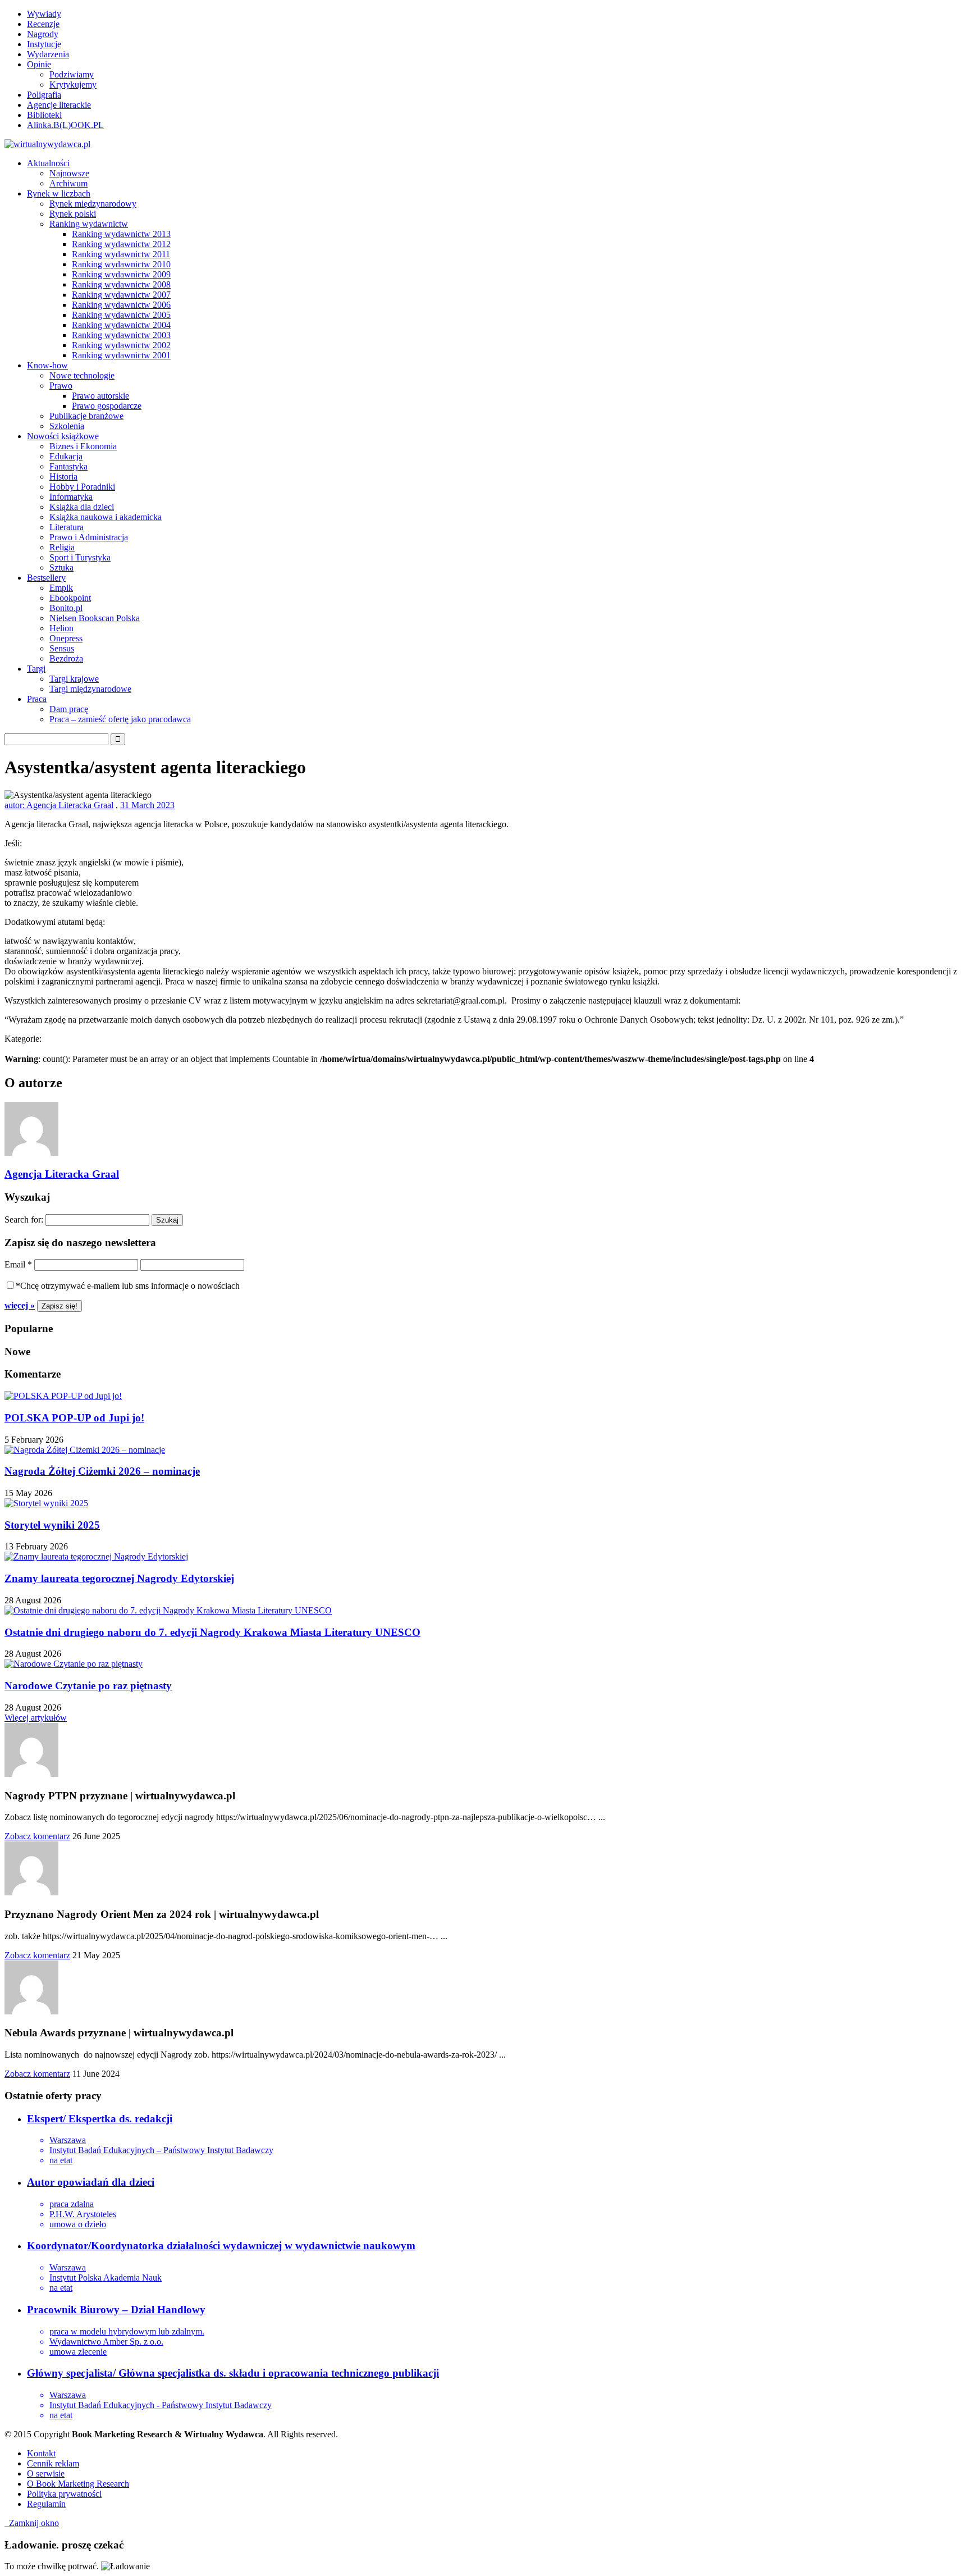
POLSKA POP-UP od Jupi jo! (74, 1418)
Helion (61, 628)
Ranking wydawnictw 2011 (121, 254)
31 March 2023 (147, 805)
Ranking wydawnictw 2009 (121, 274)
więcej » (20, 1305)
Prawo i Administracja (89, 537)
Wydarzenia (48, 54)
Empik (61, 588)
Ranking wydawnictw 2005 (121, 315)
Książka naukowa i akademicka (106, 517)
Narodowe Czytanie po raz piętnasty (88, 1686)
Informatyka (71, 497)
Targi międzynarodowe (90, 689)
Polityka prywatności (64, 2494)
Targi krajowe (74, 679)
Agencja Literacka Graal (62, 1174)
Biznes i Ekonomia (83, 446)
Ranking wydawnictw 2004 (121, 325)
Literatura (67, 527)
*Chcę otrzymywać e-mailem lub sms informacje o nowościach (128, 1286)
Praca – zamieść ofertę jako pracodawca (120, 719)
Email (18, 1264)
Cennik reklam (53, 2463)
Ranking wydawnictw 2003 (121, 335)
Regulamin (46, 2504)
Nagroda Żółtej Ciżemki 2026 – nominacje (102, 1471)
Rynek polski (73, 214)
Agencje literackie (59, 105)
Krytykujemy (73, 85)
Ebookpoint (70, 598)
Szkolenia (67, 426)
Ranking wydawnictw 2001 (121, 355)
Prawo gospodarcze (107, 406)
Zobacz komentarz (37, 1836)
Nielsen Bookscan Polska (95, 618)
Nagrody (43, 34)
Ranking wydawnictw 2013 (121, 234)
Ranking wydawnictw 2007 (121, 295)
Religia (62, 547)
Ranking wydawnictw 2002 (121, 345)
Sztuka (61, 567)
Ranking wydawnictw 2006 (121, 305)
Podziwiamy (72, 74)
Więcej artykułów (36, 1718)
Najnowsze (69, 173)
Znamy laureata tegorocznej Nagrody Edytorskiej (119, 1578)
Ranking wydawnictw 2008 (121, 284)
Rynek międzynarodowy (93, 204)
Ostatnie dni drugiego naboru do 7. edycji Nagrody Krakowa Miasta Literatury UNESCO (212, 1632)
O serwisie (46, 2474)
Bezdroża (66, 658)
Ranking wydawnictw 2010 (121, 264)
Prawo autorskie (100, 396)
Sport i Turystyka (80, 557)
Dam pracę (69, 709)
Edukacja (66, 456)
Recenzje (43, 24)
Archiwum (68, 183)
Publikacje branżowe (86, 416)
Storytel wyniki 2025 (52, 1525)
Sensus (62, 648)
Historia (63, 477)
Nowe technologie (82, 375)
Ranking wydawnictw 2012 (121, 244)
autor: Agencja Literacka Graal (59, 805)
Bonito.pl (66, 608)
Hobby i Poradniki (82, 487)
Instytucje (44, 44)
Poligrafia (44, 95)
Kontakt (41, 2453)
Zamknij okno (32, 2523)
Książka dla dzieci (82, 507)
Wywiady (44, 14)
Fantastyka (68, 466)
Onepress (66, 638)
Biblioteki (44, 115)
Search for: (24, 1219)
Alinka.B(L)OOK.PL (65, 125)
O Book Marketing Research (78, 2484)
